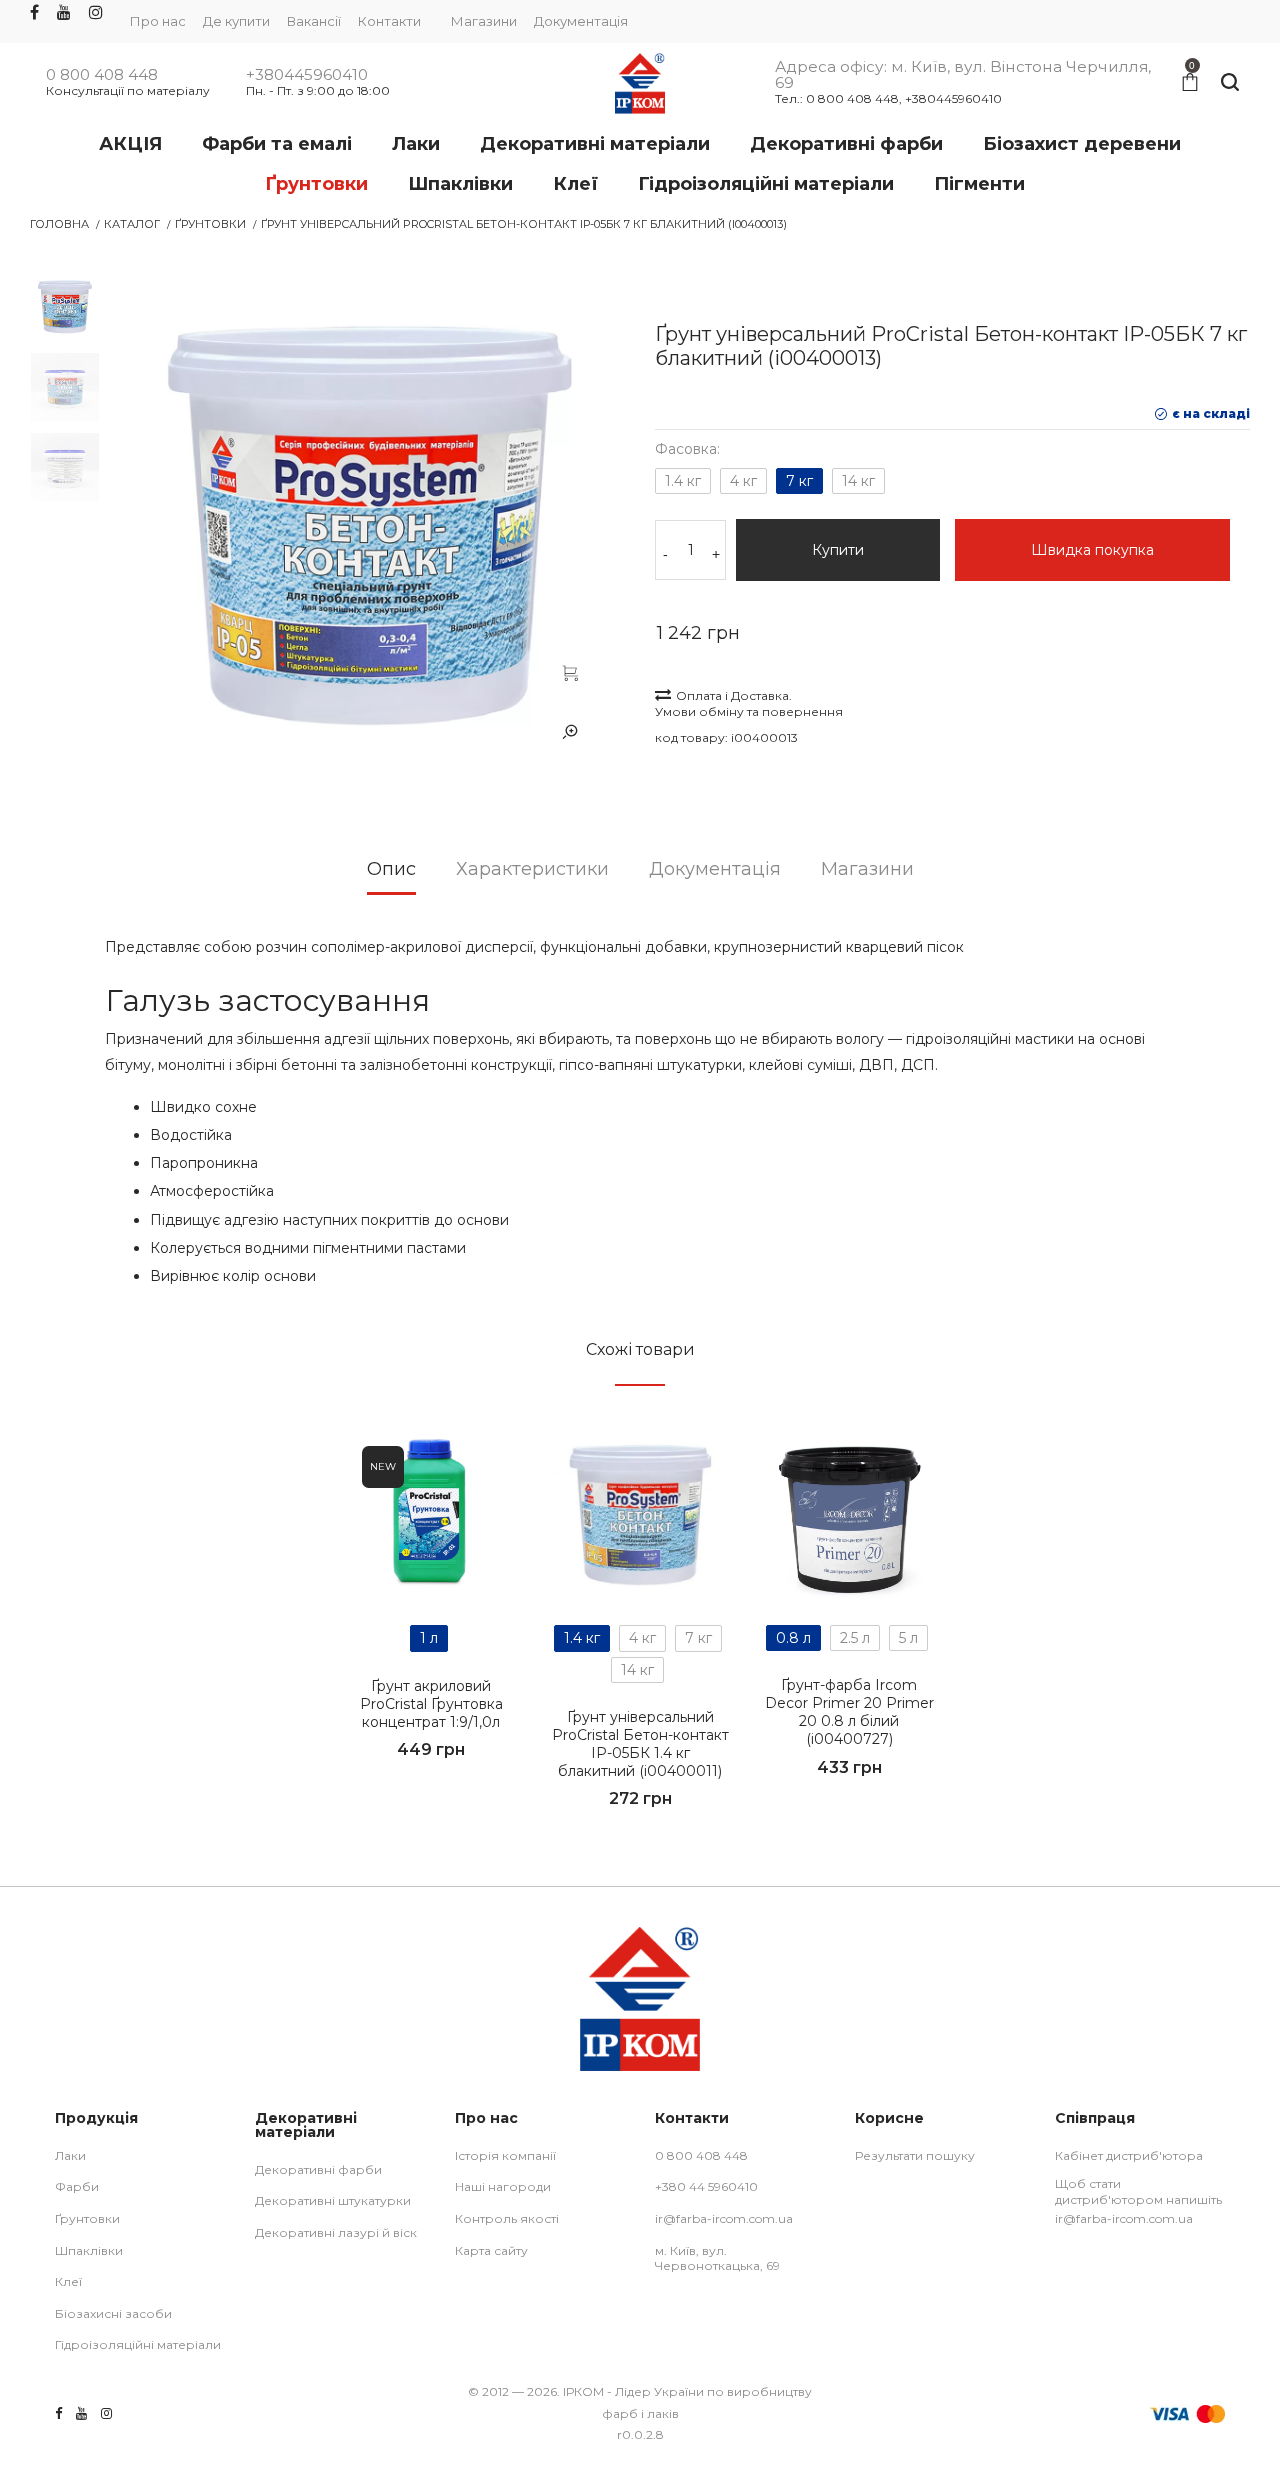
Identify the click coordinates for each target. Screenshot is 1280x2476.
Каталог (132, 224)
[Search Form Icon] (1230, 83)
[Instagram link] (96, 13)
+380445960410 (307, 75)
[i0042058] (431, 1515)
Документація (581, 21)
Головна (59, 224)
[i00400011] (640, 1515)
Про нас (158, 21)
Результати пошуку (915, 2155)
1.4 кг (683, 481)
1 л (429, 1638)
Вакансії (314, 21)
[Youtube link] (64, 13)
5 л (908, 1638)
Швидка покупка (1092, 550)
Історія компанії (505, 2155)
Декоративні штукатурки (333, 2200)
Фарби (77, 2186)
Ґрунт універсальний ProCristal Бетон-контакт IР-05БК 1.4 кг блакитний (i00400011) (640, 1744)
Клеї (68, 2281)
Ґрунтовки (210, 224)
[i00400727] (849, 1515)
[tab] (391, 876)
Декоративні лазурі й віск (336, 2232)
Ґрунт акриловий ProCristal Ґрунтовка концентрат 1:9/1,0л (431, 1704)
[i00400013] (570, 672)
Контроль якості (507, 2218)
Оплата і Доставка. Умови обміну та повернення (749, 703)
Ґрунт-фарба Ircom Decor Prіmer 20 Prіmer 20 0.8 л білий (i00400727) (849, 1712)
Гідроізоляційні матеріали (138, 2344)
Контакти (389, 21)
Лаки (70, 2155)
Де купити (236, 21)
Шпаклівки (89, 2250)
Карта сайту (491, 2250)
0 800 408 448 (102, 75)
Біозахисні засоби (113, 2313)
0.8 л (793, 1638)
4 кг (743, 481)
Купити (838, 550)
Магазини (484, 21)
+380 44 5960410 (706, 2186)
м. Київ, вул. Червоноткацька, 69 (717, 2258)
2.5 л (855, 1638)
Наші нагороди (503, 2186)
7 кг (799, 481)
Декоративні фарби (318, 2169)
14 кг (858, 481)
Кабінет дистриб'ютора (1129, 2155)
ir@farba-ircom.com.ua (724, 2218)
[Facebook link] (34, 13)
